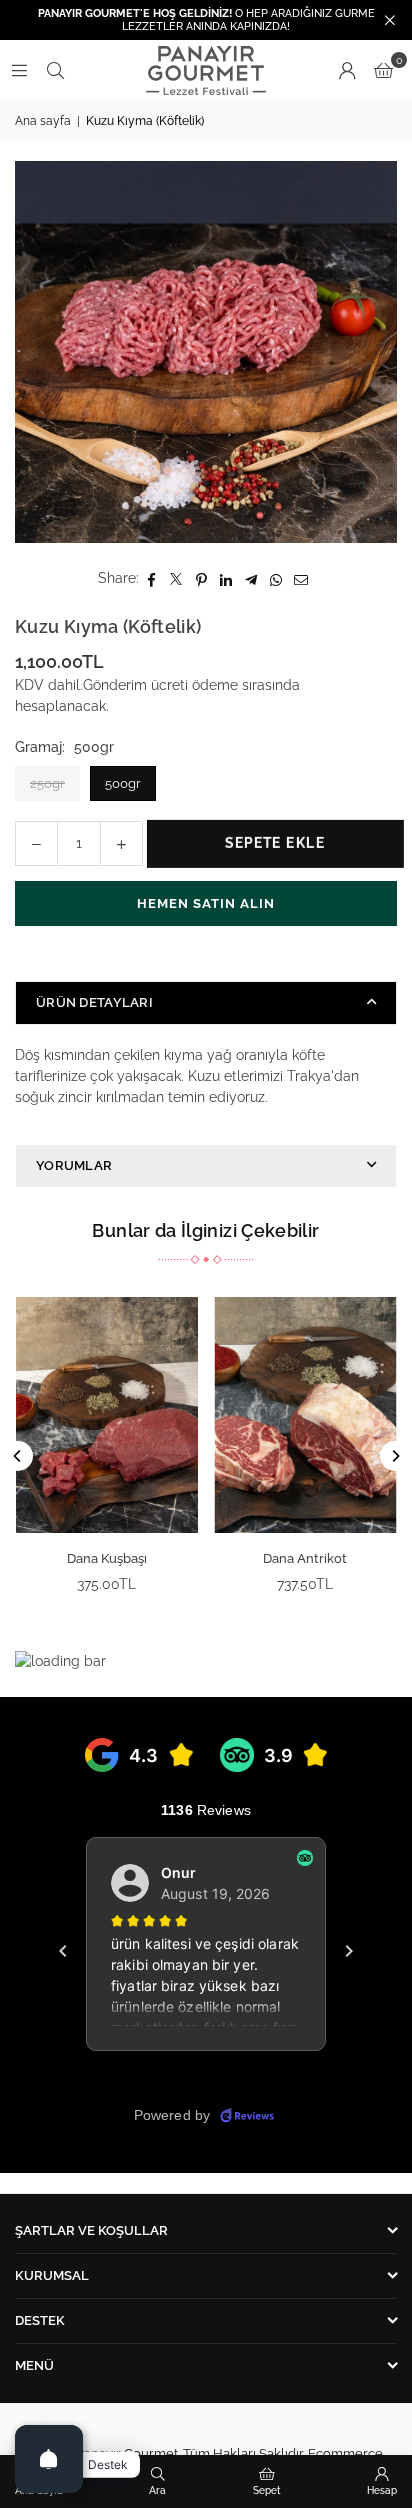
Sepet (267, 2490)
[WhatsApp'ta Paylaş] (276, 578)
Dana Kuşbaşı (107, 1558)
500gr (123, 783)
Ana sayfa (43, 121)
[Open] (49, 2459)
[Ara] (55, 70)
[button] (383, 70)
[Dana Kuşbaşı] (107, 1415)
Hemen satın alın (206, 903)
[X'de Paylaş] (176, 578)
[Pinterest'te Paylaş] (201, 578)
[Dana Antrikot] (306, 1415)
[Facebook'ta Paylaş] (151, 578)
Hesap (382, 2490)
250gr (47, 783)
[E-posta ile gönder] (301, 578)
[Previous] (18, 1456)
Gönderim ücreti (135, 685)
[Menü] (19, 70)
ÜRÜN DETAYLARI (94, 1002)
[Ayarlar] (347, 70)
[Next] (395, 1456)
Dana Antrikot (305, 1558)
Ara (157, 2490)
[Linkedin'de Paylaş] (226, 578)
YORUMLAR (74, 1165)
